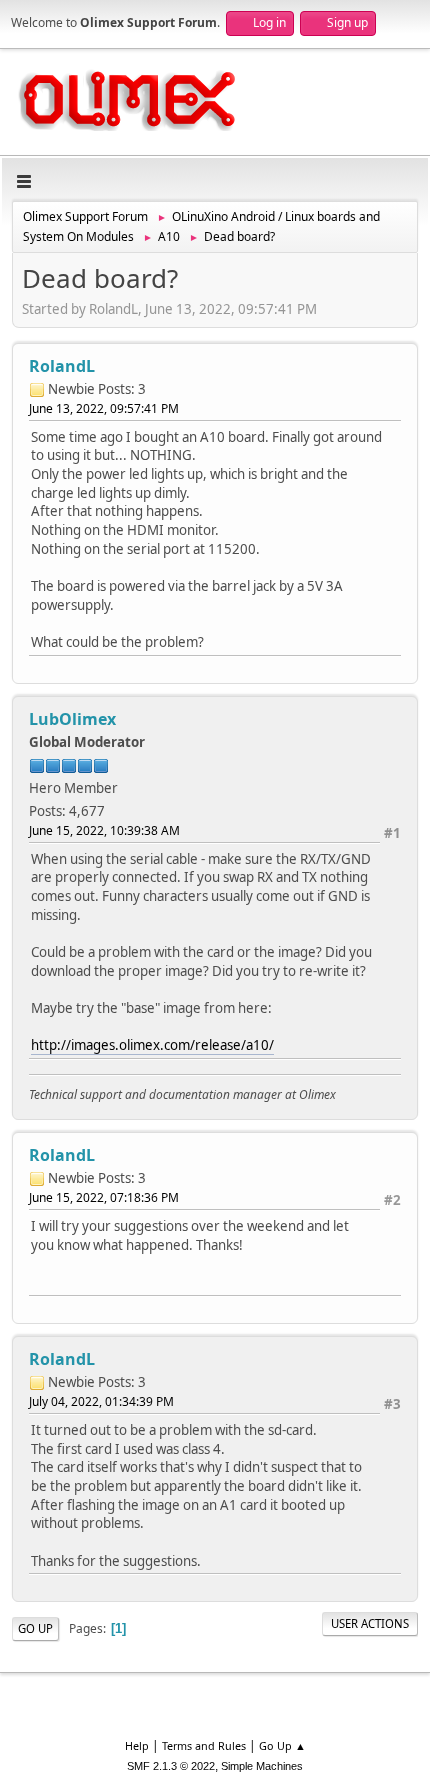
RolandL (62, 366)
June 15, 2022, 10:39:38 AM (104, 830)
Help (137, 1745)
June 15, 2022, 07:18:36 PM (104, 1197)
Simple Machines (262, 1766)
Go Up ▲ (282, 1745)
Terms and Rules (204, 1745)
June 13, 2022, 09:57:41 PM (104, 408)
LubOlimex (72, 719)
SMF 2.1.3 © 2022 (171, 1766)
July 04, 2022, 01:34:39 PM (101, 1401)
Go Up (35, 1628)
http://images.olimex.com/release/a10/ (152, 1045)
